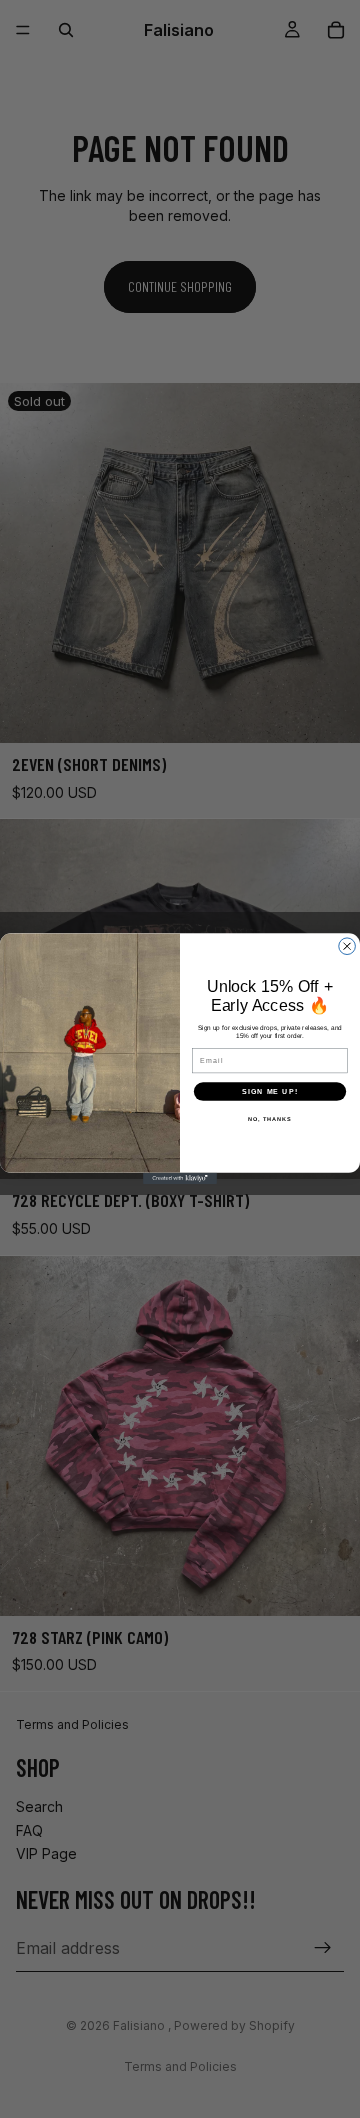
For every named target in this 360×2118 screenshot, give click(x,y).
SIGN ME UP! (270, 1092)
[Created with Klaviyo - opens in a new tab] (180, 1178)
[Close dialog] (347, 946)
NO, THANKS (270, 1119)
